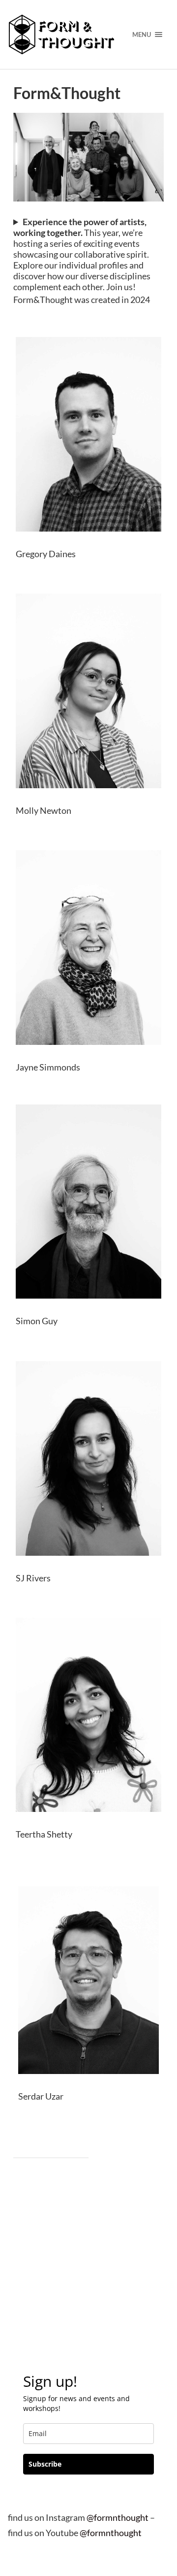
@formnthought (118, 2517)
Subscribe (45, 2464)
